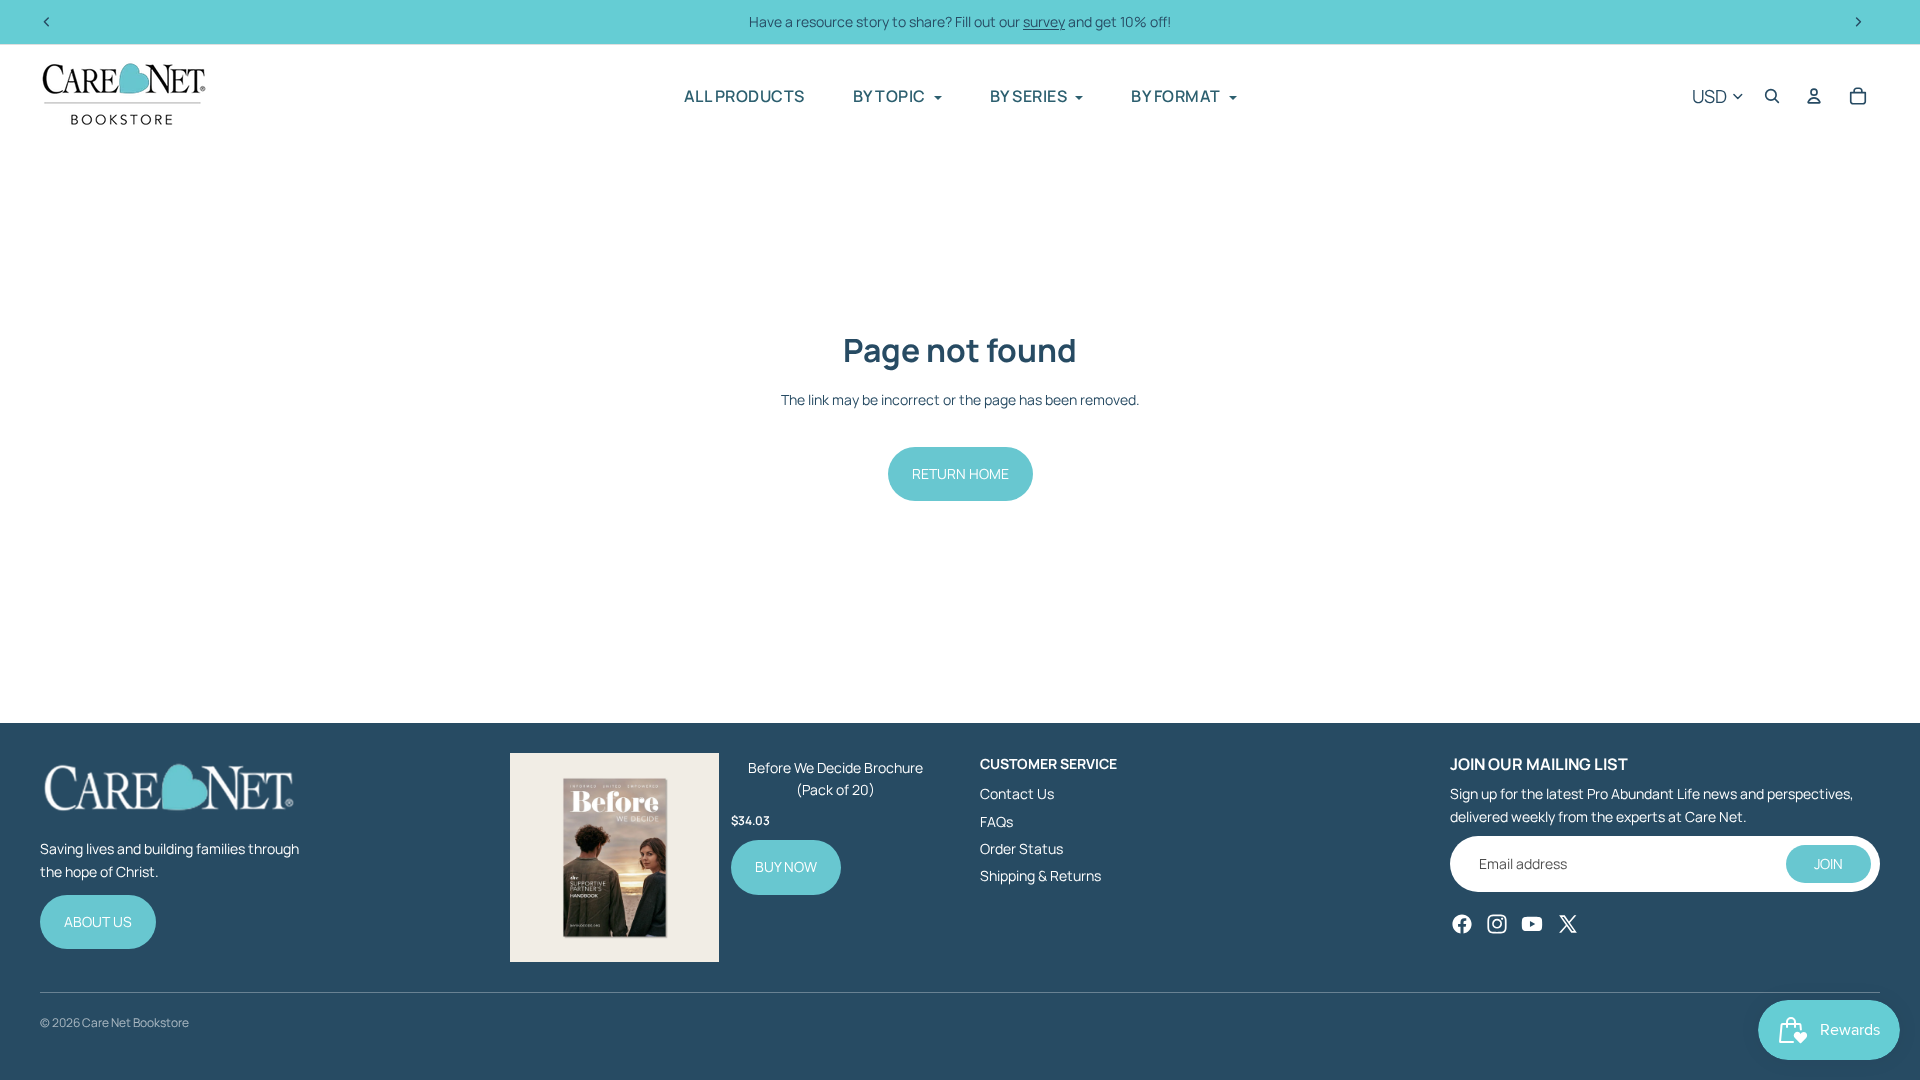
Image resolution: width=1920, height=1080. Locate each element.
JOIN (1828, 863)
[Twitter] (1568, 924)
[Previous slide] (47, 22)
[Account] (1814, 96)
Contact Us (1017, 793)
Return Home (960, 473)
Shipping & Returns (1040, 875)
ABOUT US (98, 921)
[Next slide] (1858, 22)
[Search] (1772, 96)
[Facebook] (1462, 924)
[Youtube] (1532, 924)
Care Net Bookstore (135, 1022)
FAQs (996, 821)
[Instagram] (1497, 924)
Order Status (1021, 848)
